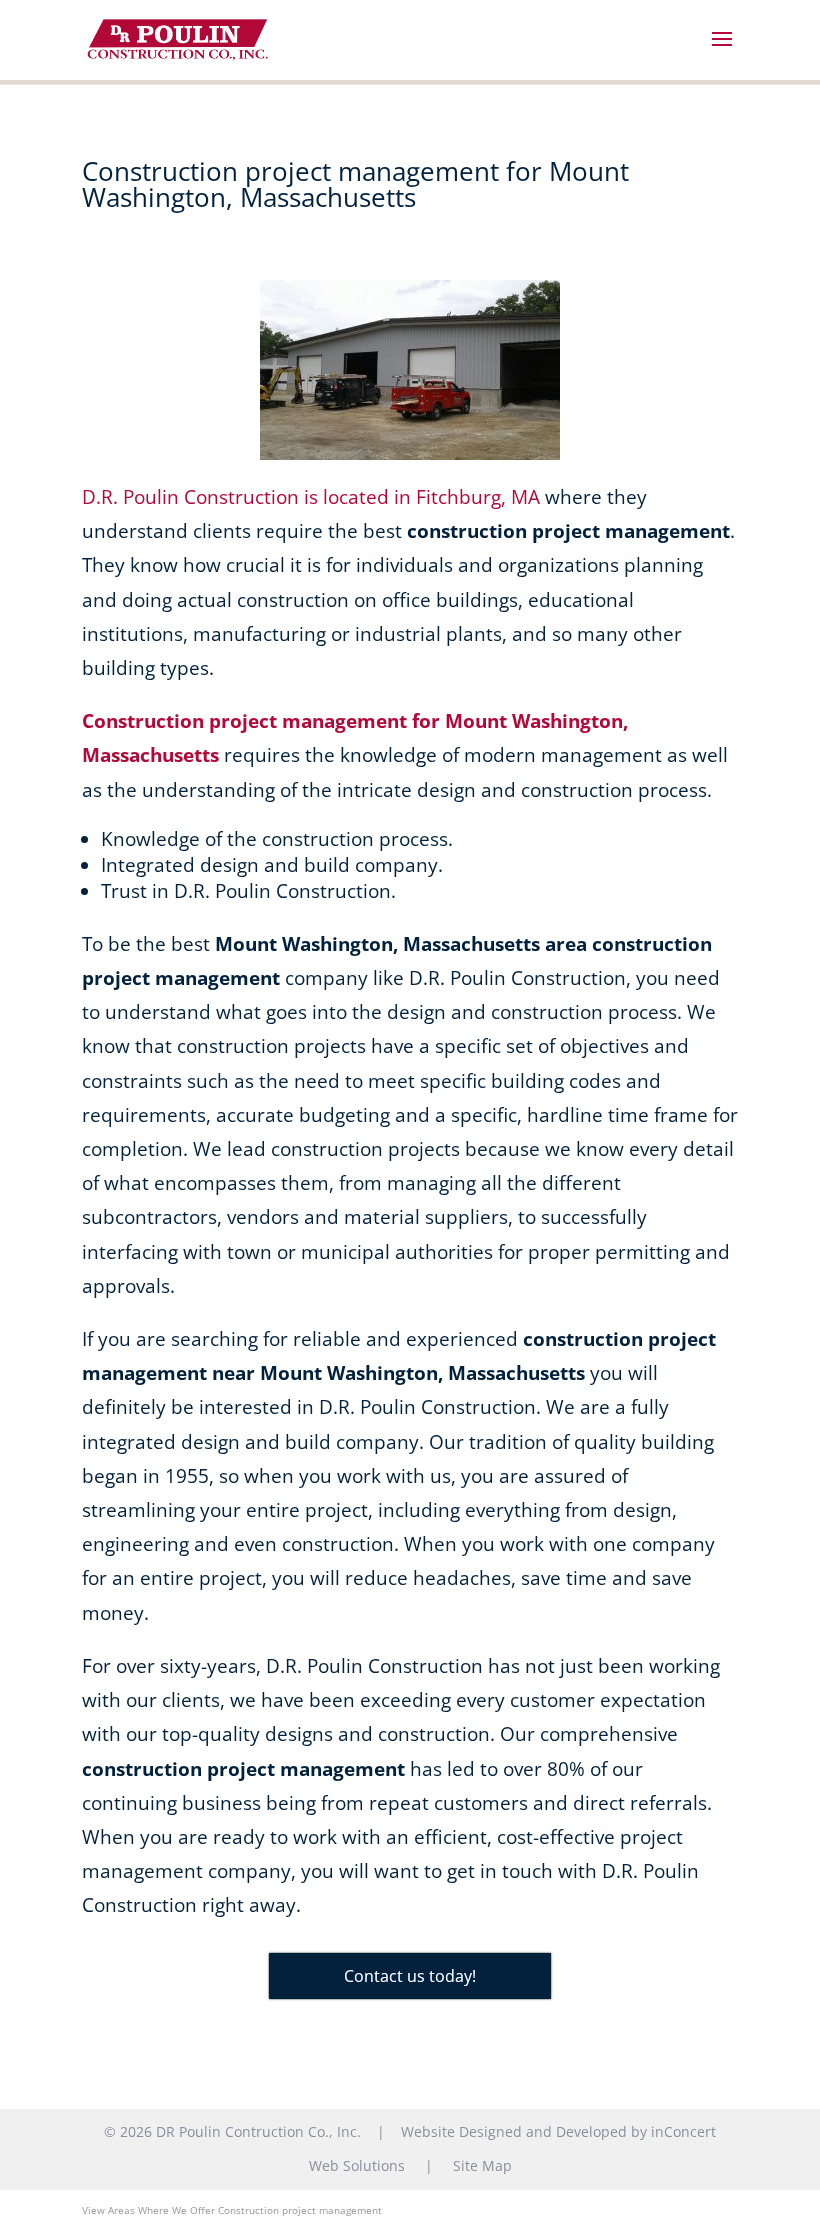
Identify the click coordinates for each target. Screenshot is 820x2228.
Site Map (482, 2165)
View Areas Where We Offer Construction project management (232, 2210)
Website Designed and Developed (514, 2131)
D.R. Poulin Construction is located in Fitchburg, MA (311, 497)
